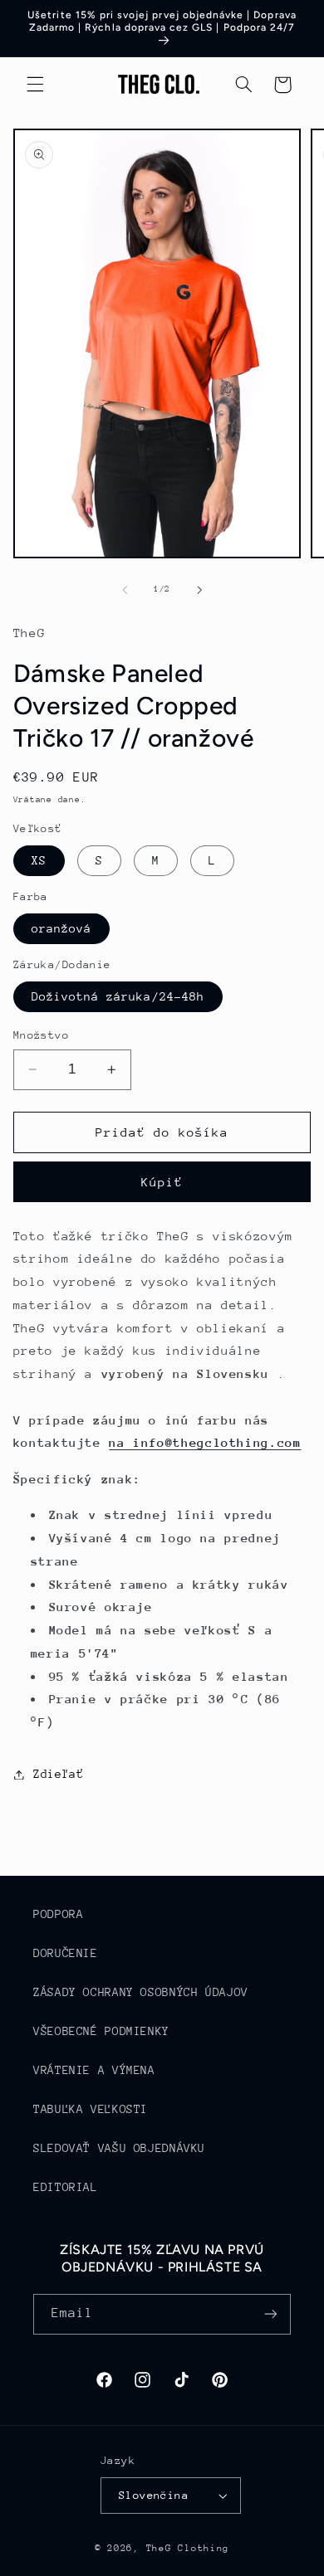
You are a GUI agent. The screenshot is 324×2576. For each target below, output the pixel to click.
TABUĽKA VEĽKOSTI (91, 2109)
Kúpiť (162, 1182)
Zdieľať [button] (58, 1774)
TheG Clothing (188, 2548)
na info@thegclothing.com (205, 1442)
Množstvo (41, 1035)
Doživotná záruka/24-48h (118, 996)
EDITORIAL (66, 2187)
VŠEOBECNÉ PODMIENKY (101, 2031)
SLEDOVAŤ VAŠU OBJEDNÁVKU (119, 2148)
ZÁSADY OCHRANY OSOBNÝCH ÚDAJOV (141, 1992)
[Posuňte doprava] (199, 590)
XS (39, 860)
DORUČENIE (66, 1953)
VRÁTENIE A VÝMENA (94, 2070)
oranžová (61, 928)
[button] (35, 85)
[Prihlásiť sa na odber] (271, 2314)
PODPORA (58, 1914)
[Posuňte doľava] (125, 590)
